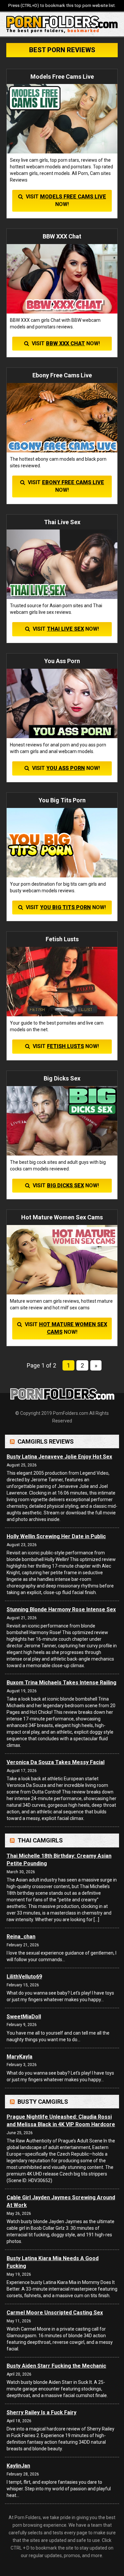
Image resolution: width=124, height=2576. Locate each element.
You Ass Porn (66, 768)
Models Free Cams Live (73, 197)
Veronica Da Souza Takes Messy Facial (56, 1762)
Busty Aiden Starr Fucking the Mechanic (56, 2366)
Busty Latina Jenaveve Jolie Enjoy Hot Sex (59, 1457)
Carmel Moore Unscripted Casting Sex (55, 2313)
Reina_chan (21, 1937)
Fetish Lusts (65, 1046)
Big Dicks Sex (65, 1185)
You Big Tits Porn (65, 907)
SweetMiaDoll (24, 2017)
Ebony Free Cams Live (73, 482)
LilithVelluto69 (24, 1977)
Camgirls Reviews (46, 1441)
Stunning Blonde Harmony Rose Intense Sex (61, 1609)
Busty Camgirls (43, 2102)
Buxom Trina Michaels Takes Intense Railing (62, 1683)
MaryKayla (20, 2057)
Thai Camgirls (40, 1840)
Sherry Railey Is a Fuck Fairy (41, 2412)
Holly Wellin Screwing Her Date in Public (56, 1536)
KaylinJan (18, 2466)
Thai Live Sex (65, 629)
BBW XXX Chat (65, 343)
